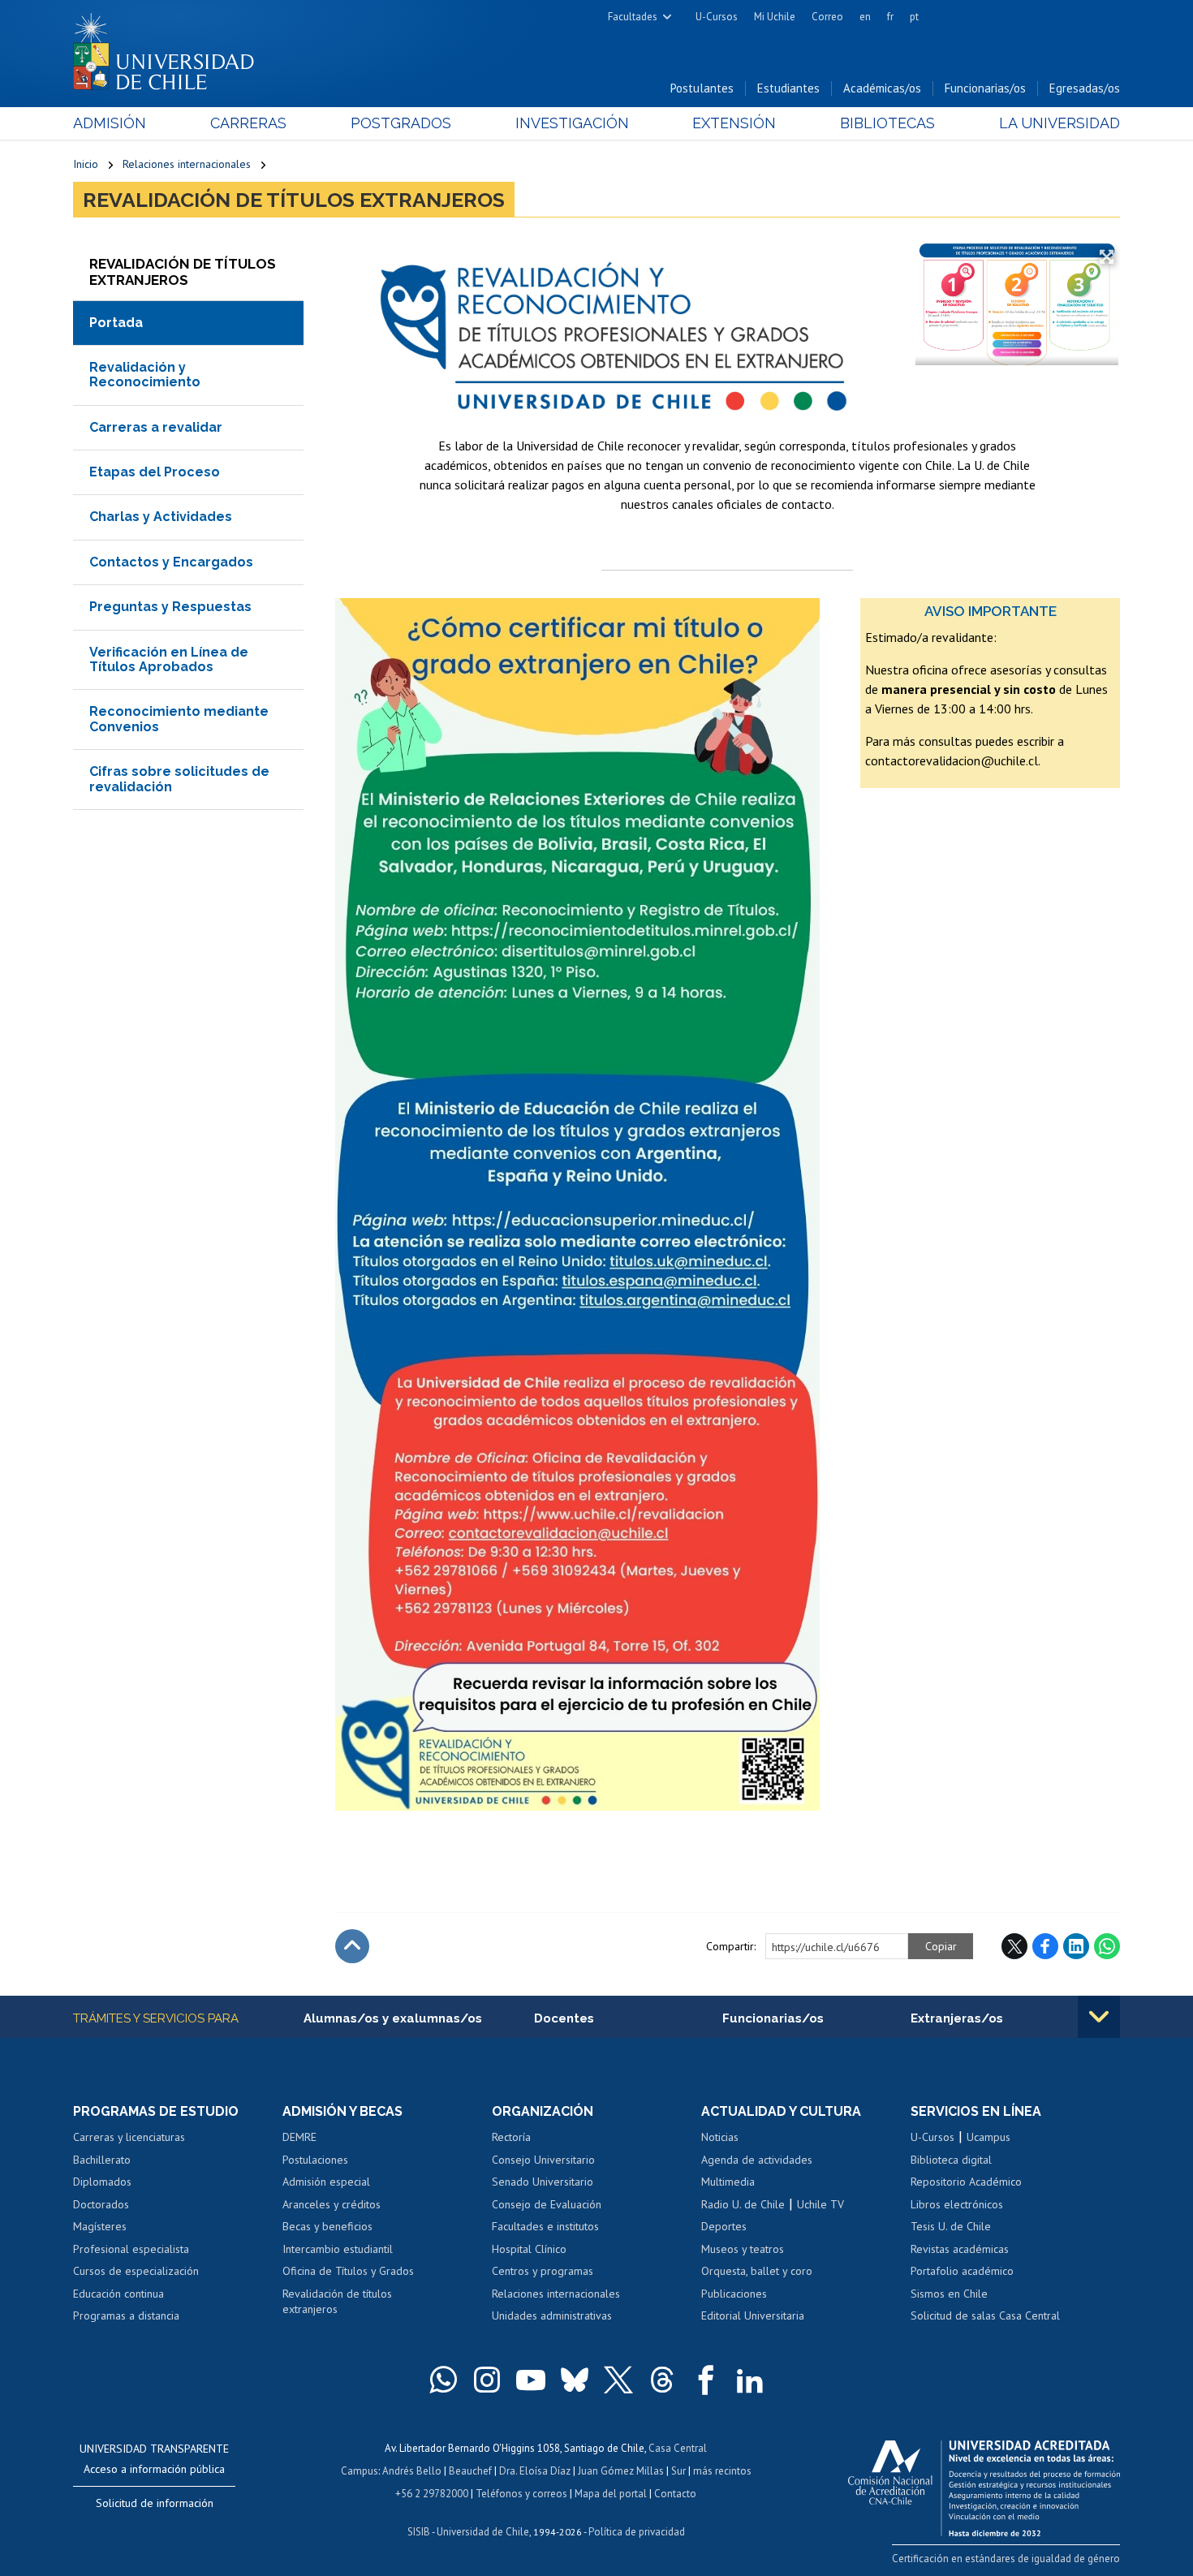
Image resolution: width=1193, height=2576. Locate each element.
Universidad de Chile (483, 2532)
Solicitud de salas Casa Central (985, 2315)
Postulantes (702, 88)
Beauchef (470, 2471)
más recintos (722, 2471)
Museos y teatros (743, 2249)
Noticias (720, 2137)
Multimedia (728, 2182)
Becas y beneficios (327, 2226)
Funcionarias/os (985, 88)
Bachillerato (102, 2160)
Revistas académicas (960, 2249)
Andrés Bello (412, 2471)
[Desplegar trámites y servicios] (1099, 2017)
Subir (352, 1946)
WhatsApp (1107, 1946)
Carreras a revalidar (156, 427)
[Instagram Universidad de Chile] (487, 2380)
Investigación (572, 123)
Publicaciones (734, 2294)
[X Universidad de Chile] (618, 2380)
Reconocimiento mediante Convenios (179, 719)
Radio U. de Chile (743, 2204)
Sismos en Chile (949, 2294)
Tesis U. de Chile (951, 2226)
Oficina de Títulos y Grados (348, 2271)
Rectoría (511, 2137)
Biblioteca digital (951, 2160)
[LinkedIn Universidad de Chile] (750, 2380)
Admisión (110, 123)
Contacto (675, 2494)
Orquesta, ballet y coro (757, 2271)
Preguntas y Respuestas (170, 607)
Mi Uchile (775, 17)
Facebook (1045, 1946)
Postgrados (401, 123)
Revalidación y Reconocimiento (145, 375)
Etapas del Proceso (155, 472)
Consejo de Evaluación (547, 2204)
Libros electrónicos (957, 2204)
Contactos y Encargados (171, 562)
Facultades (633, 17)
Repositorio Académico (966, 2182)
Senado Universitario (543, 2182)
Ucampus (988, 2137)
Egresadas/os (1085, 88)
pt (914, 17)
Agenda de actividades (757, 2160)
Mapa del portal (611, 2494)
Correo (827, 17)
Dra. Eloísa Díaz (535, 2471)
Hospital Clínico (529, 2249)
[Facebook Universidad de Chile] (706, 2380)
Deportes (724, 2226)
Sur (678, 2471)
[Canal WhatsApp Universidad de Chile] (443, 2380)
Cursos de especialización (136, 2271)
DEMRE (299, 2137)
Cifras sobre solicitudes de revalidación (179, 779)
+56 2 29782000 (432, 2494)
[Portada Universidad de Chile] (170, 48)
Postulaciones (315, 2160)
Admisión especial (326, 2182)
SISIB (419, 2532)
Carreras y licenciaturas (129, 2137)
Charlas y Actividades (161, 517)
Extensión (734, 123)
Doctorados (101, 2204)
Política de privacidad (637, 2532)
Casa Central (678, 2448)
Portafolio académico (962, 2271)
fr (890, 17)
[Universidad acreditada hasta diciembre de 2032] (984, 2484)
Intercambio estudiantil (338, 2249)
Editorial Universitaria (753, 2315)
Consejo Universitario (543, 2160)
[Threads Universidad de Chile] (662, 2380)
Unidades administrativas (552, 2315)
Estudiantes (788, 88)
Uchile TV (820, 2204)
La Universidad (1059, 123)
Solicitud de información (155, 2503)
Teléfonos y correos (521, 2494)
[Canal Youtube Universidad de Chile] (531, 2380)
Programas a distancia (126, 2315)
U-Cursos (717, 17)
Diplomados (102, 2182)
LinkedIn (1076, 1946)
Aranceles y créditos (332, 2204)
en (865, 17)
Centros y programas (543, 2271)
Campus (360, 2471)
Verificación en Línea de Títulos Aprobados (169, 659)
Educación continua (118, 2294)
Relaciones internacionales (187, 164)
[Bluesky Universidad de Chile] (575, 2380)
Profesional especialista (131, 2249)
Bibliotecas (887, 123)
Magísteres (100, 2226)
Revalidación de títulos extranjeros (294, 200)
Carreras (248, 123)
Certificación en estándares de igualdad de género (1006, 2559)
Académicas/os (882, 88)
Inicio (86, 164)
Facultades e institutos (545, 2226)
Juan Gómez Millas (621, 2471)
